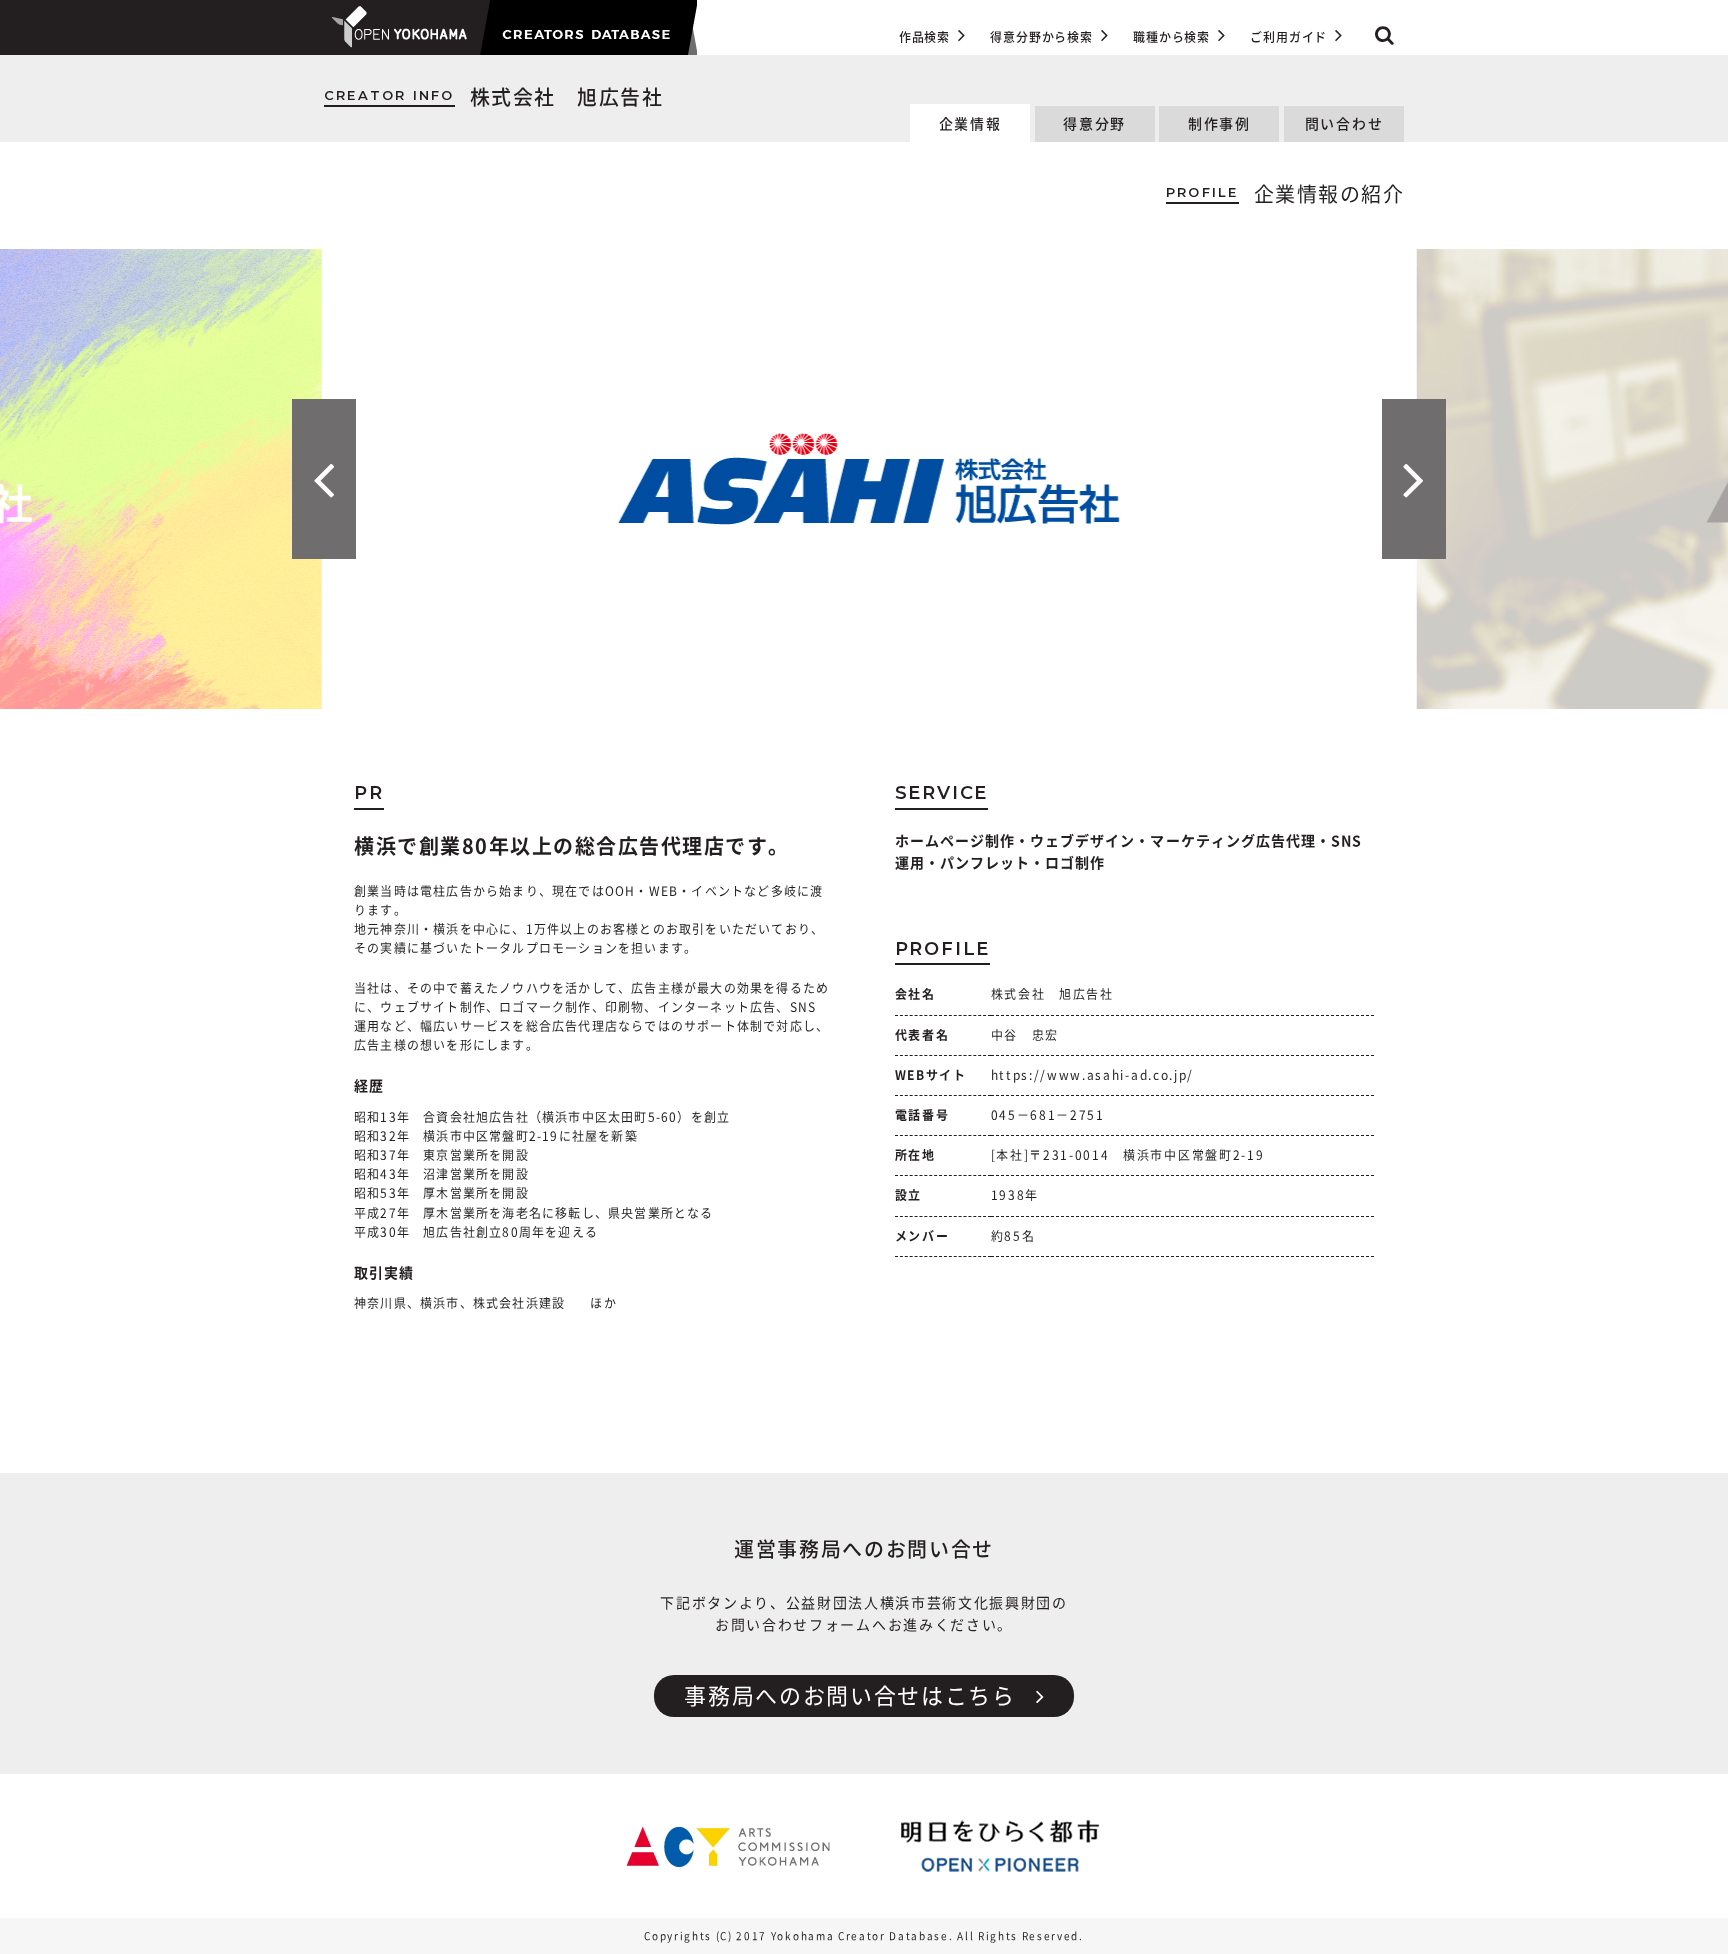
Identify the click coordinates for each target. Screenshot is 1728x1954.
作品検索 (925, 37)
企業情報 (970, 124)
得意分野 (1094, 124)
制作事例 (1219, 124)
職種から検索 (1171, 37)
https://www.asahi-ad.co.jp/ (1092, 1075)
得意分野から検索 (1041, 37)
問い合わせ (1344, 124)
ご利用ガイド (1288, 37)
